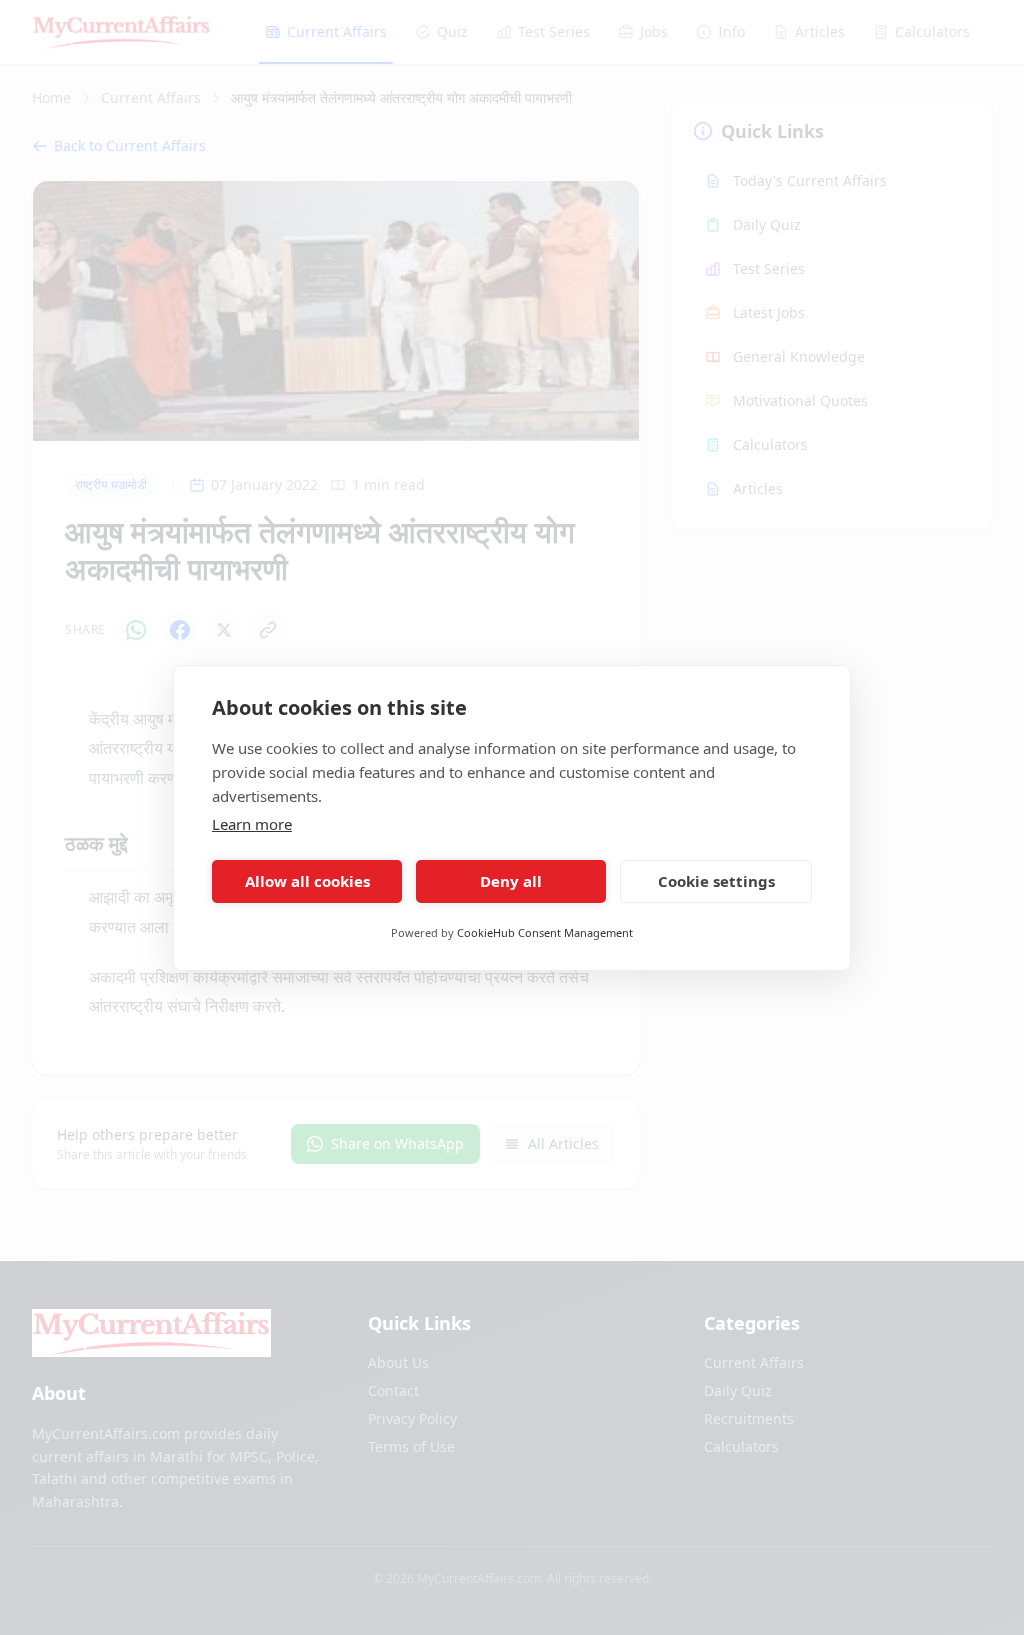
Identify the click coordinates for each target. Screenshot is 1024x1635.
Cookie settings (716, 881)
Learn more (252, 824)
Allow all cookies (307, 881)
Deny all (511, 881)
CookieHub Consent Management (545, 932)
